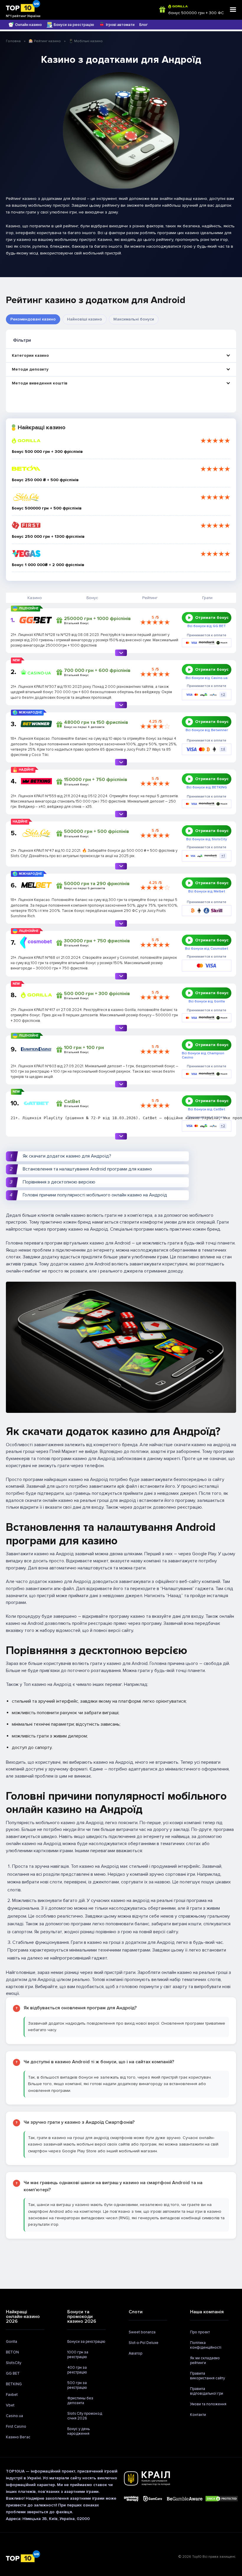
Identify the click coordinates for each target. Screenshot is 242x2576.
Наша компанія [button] (207, 2312)
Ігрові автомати (120, 25)
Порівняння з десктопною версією (59, 1182)
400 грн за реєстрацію (77, 2370)
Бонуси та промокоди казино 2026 (82, 2317)
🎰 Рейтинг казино (45, 41)
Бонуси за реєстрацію (74, 25)
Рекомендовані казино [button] (33, 319)
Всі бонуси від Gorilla (207, 1002)
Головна (13, 41)
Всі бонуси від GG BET (207, 626)
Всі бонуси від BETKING (207, 788)
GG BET (13, 2373)
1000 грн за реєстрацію (78, 2355)
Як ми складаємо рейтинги (205, 2360)
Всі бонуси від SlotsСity (207, 839)
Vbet (10, 2405)
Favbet (12, 2395)
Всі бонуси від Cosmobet (207, 949)
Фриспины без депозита (80, 2401)
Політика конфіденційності (206, 2345)
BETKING (14, 2384)
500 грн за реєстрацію (77, 2385)
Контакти (198, 2415)
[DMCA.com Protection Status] (222, 2499)
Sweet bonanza (142, 2332)
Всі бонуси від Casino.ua (207, 678)
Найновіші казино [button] (85, 319)
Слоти (136, 2312)
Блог (144, 25)
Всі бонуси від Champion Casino (203, 1056)
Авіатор (135, 2353)
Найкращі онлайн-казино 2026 (23, 2317)
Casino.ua (14, 2416)
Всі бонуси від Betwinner (207, 730)
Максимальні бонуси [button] (134, 319)
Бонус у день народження (79, 2431)
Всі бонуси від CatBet (207, 1109)
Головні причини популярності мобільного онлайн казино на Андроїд (95, 1195)
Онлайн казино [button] (28, 25)
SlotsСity (14, 2363)
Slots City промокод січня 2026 (85, 2416)
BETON (12, 2352)
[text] (95, 1121)
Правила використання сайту (207, 2376)
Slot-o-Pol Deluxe (144, 2343)
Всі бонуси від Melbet (207, 892)
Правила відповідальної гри (207, 2391)
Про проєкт (200, 2332)
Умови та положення (208, 2404)
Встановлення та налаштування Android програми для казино (87, 1169)
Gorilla (12, 2342)
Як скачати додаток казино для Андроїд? (67, 1156)
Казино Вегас (18, 2437)
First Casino (16, 2427)
